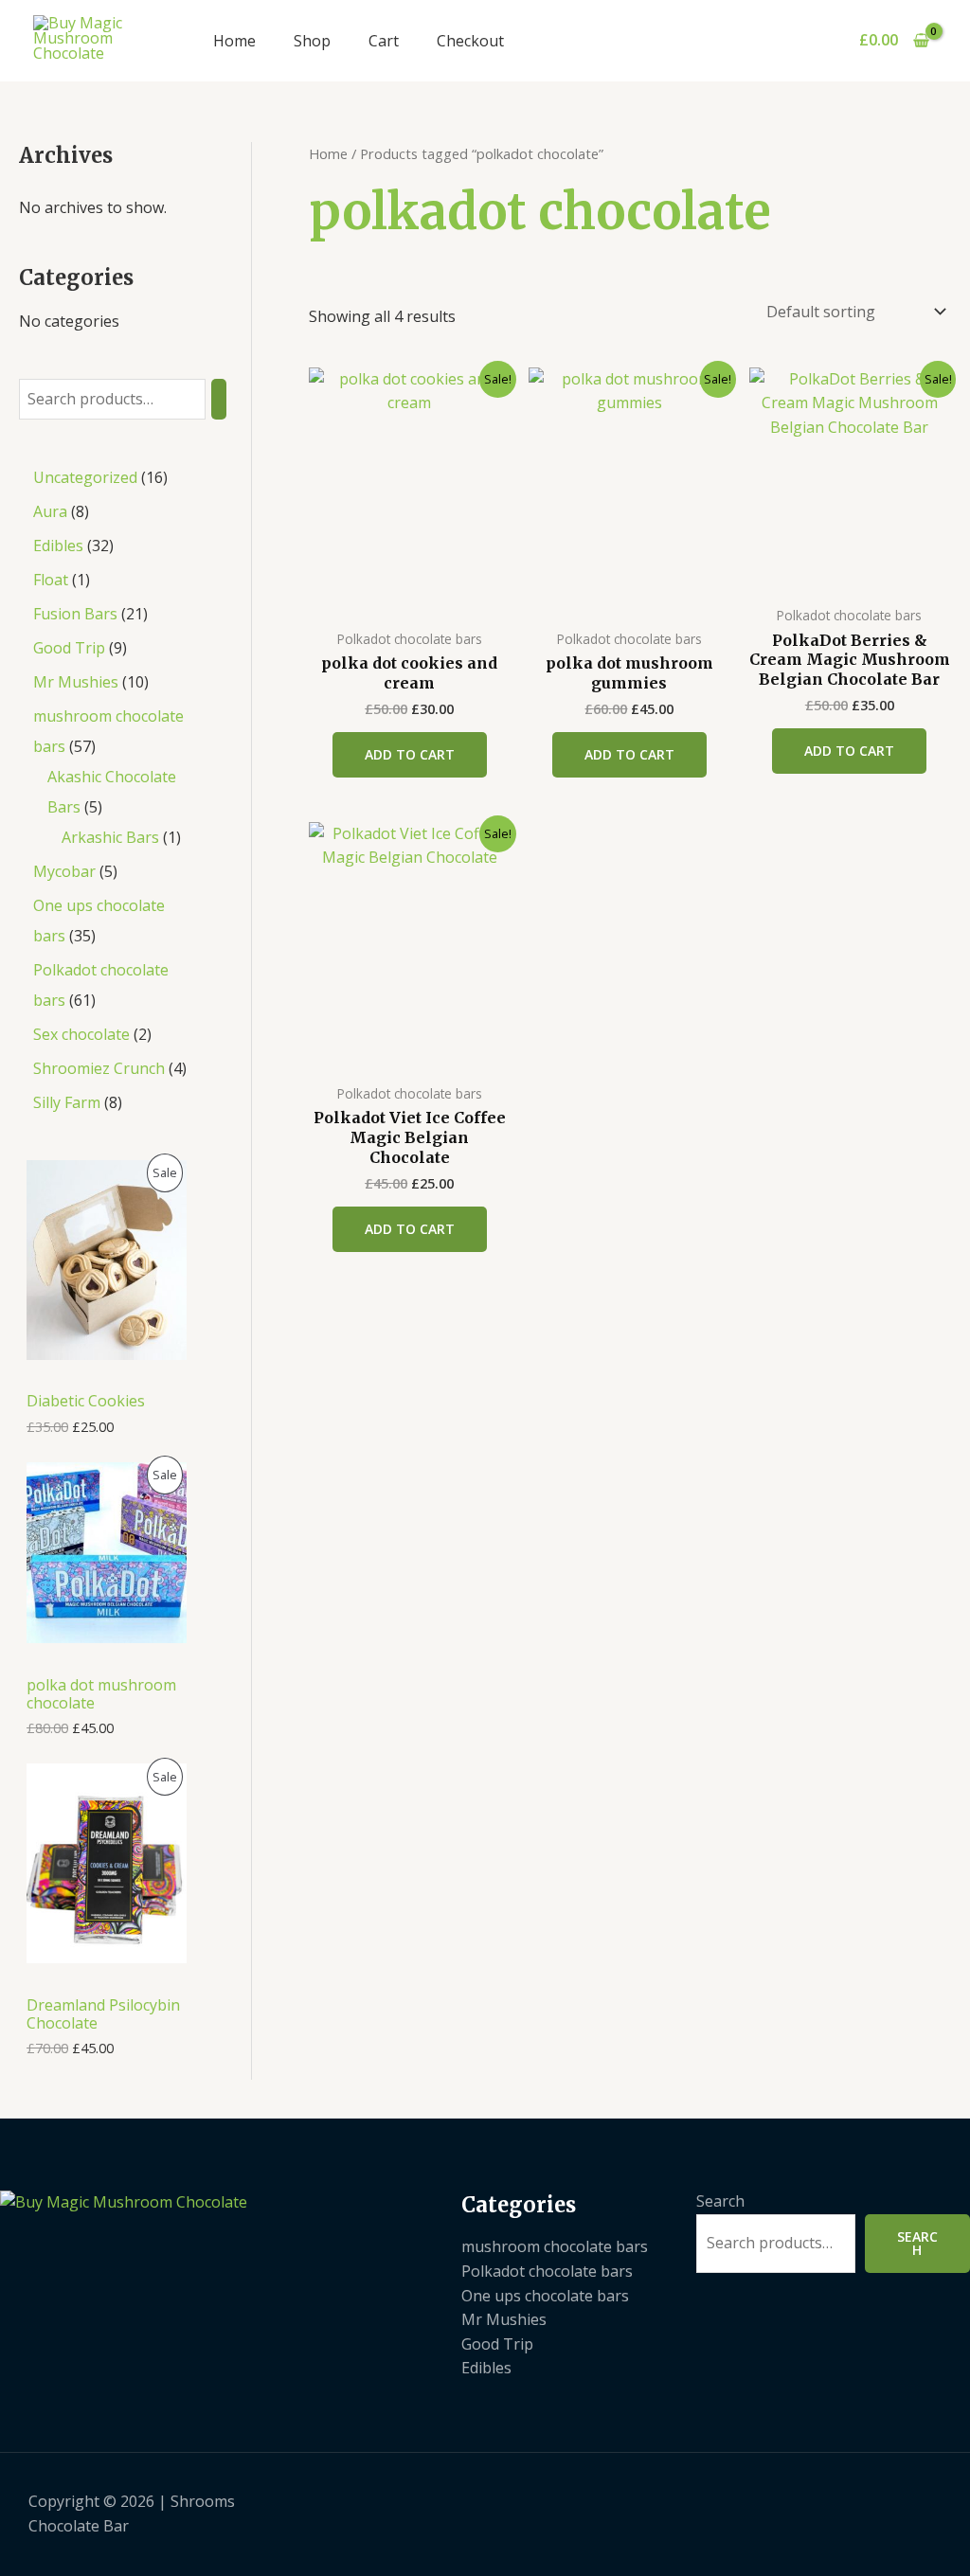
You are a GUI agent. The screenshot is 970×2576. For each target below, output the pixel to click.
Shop (312, 41)
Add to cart (410, 754)
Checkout (470, 41)
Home (234, 41)
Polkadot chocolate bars (547, 2271)
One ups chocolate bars (545, 2296)
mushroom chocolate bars (555, 2246)
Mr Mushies (504, 2319)
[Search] (219, 399)
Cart (384, 41)
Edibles (486, 2368)
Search (720, 2201)
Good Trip (497, 2344)
